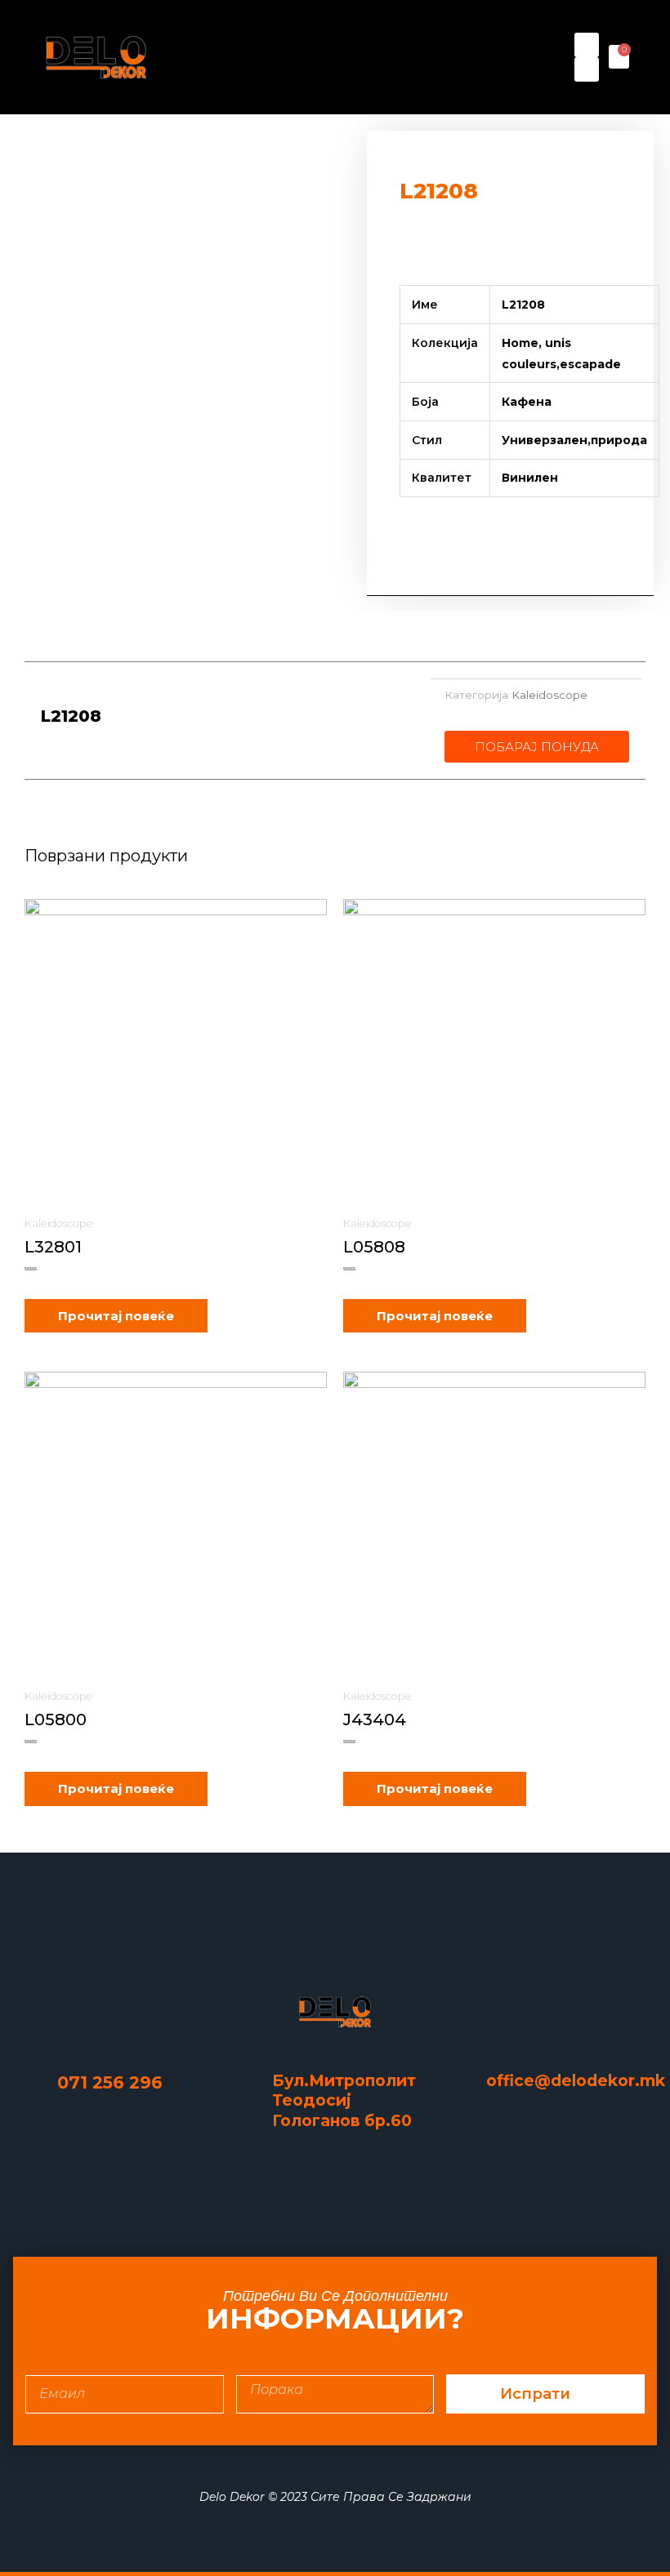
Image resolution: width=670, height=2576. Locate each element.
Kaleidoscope (549, 695)
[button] (370, 57)
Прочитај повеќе (116, 1316)
